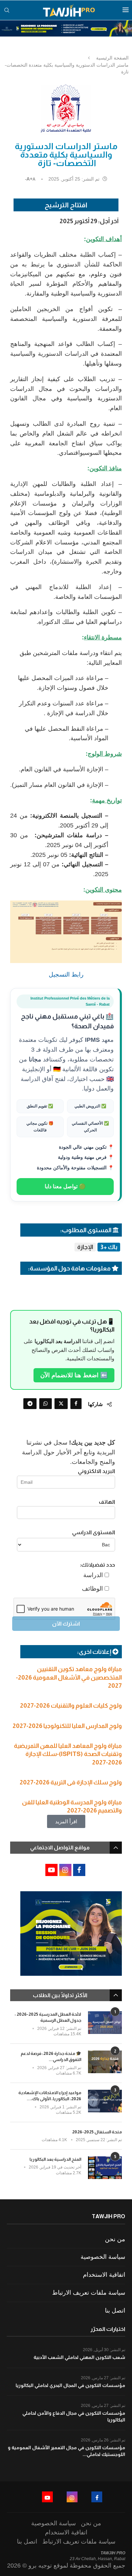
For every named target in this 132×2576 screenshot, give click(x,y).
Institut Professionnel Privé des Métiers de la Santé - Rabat (70, 1001)
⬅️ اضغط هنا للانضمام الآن (74, 1375)
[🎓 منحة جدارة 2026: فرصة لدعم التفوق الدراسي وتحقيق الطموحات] (105, 2062)
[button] (66, 1821)
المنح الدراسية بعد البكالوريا (55, 2159)
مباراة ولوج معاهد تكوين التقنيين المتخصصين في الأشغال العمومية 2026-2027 (69, 1677)
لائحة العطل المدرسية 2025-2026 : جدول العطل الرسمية (48, 2017)
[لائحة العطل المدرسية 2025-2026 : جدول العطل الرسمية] (105, 2023)
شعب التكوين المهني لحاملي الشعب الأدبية (79, 2357)
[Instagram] (72, 2497)
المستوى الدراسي (94, 1532)
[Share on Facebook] (76, 1404)
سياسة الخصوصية (103, 2257)
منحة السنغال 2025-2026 (97, 2132)
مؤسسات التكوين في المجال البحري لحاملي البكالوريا (70, 2385)
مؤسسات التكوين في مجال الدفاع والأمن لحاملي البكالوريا (74, 2416)
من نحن (115, 2239)
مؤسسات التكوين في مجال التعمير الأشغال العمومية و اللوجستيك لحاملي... (67, 2451)
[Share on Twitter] (61, 1404)
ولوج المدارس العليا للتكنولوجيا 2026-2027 (67, 1726)
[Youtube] (47, 2497)
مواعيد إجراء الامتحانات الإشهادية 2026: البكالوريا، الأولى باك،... (50, 2096)
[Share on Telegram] (30, 1404)
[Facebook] (97, 2497)
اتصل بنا (115, 2311)
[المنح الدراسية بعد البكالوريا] (105, 2168)
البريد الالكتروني (96, 1471)
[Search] (7, 10)
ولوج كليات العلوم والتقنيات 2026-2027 (71, 1706)
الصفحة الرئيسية (112, 58)
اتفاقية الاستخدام (104, 2275)
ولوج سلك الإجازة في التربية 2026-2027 (71, 1782)
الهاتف (107, 1502)
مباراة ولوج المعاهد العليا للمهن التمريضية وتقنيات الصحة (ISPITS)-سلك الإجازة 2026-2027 (68, 1754)
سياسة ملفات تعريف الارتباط (89, 2293)
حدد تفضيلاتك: (97, 1565)
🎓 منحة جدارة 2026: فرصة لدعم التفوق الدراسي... (51, 2056)
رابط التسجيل (66, 975)
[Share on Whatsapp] (46, 1404)
